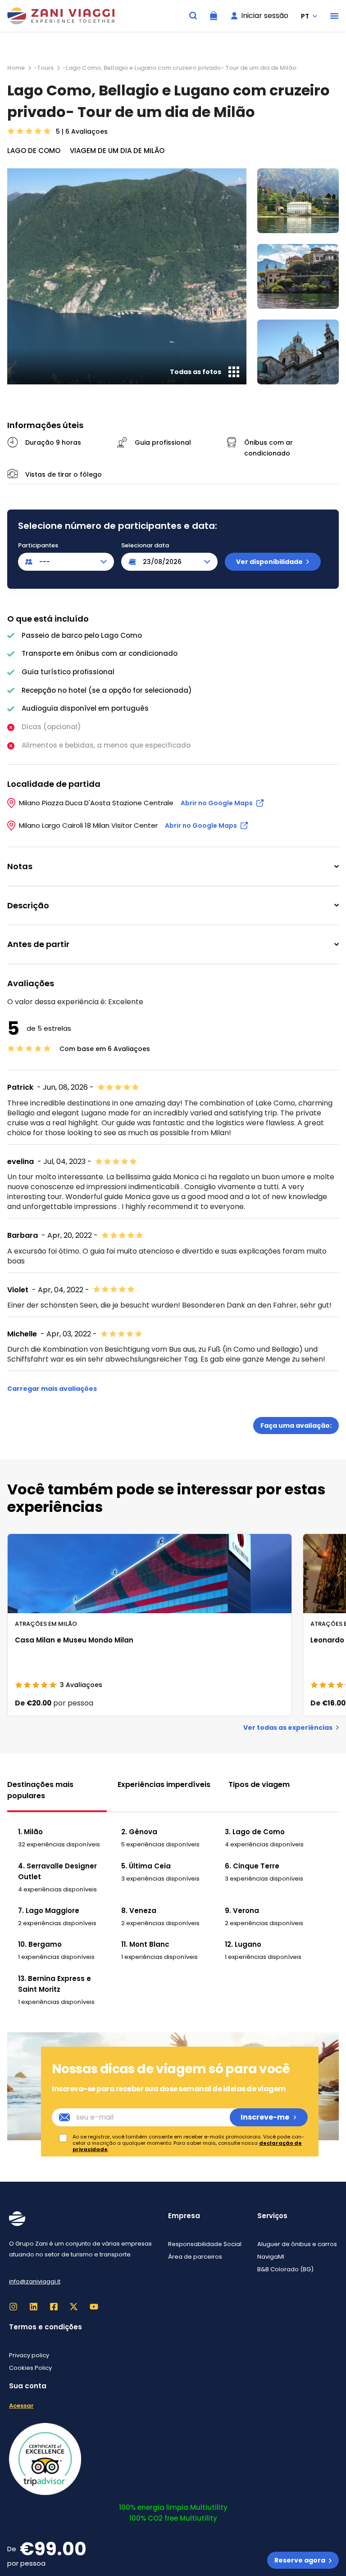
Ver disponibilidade (269, 562)
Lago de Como (34, 151)
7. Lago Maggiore (49, 1911)
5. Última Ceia (146, 1866)
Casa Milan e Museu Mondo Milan (74, 1640)
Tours (45, 68)
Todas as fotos (196, 372)
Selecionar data (145, 546)
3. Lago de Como (255, 1832)
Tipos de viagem (259, 1784)
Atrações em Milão (46, 1624)
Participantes (38, 546)
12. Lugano (243, 1944)
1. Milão (30, 1832)
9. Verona (242, 1911)
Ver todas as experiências (288, 1728)
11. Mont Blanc (145, 1944)
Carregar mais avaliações (52, 1389)
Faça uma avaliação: (296, 1426)
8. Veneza (139, 1911)
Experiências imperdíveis (164, 1784)
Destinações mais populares (40, 1790)
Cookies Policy (30, 2368)
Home (16, 68)
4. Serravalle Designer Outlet (57, 1871)
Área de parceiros (195, 2257)
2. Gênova (139, 1832)
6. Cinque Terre (252, 1866)
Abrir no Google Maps (217, 803)
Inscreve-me (265, 2117)
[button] (334, 16)
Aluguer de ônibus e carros (297, 2244)
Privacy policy (29, 2355)
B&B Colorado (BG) (285, 2269)
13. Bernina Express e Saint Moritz (55, 1984)
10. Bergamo (40, 1944)
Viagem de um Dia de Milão (117, 151)
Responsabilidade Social (205, 2244)
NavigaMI (271, 2257)
